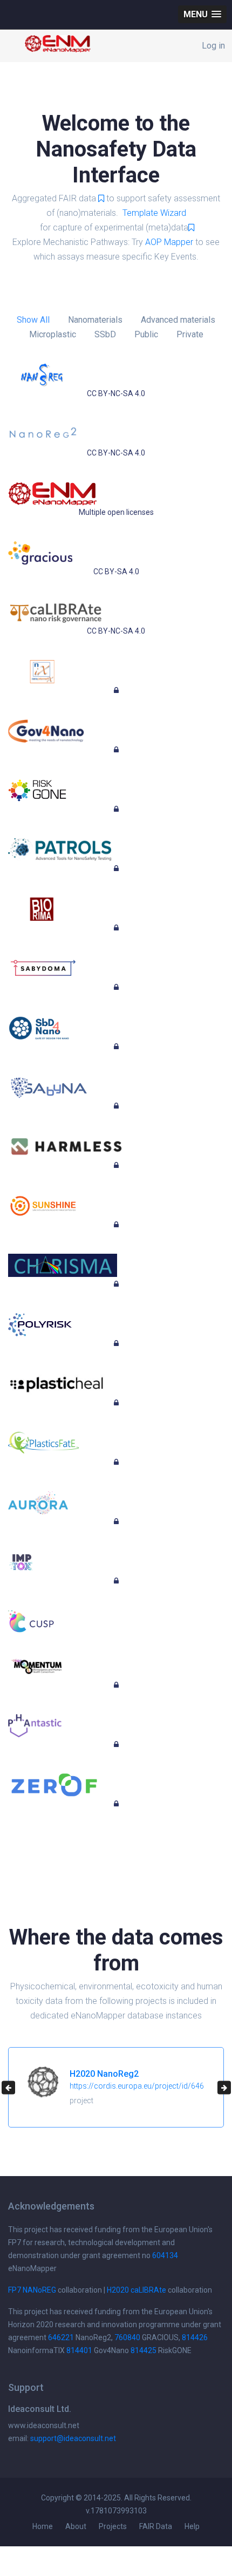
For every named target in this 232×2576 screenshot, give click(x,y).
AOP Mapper (169, 242)
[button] (202, 14)
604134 (165, 2255)
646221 (61, 2337)
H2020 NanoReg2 (104, 2074)
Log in (213, 46)
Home (43, 2526)
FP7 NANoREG (32, 2290)
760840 (127, 2337)
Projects (113, 2526)
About (76, 2526)
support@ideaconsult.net (73, 2438)
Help (192, 2526)
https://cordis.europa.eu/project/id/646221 (143, 2086)
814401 (79, 2350)
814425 (144, 2350)
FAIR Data (156, 2526)
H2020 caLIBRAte (137, 2290)
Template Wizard (154, 213)
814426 (195, 2337)
